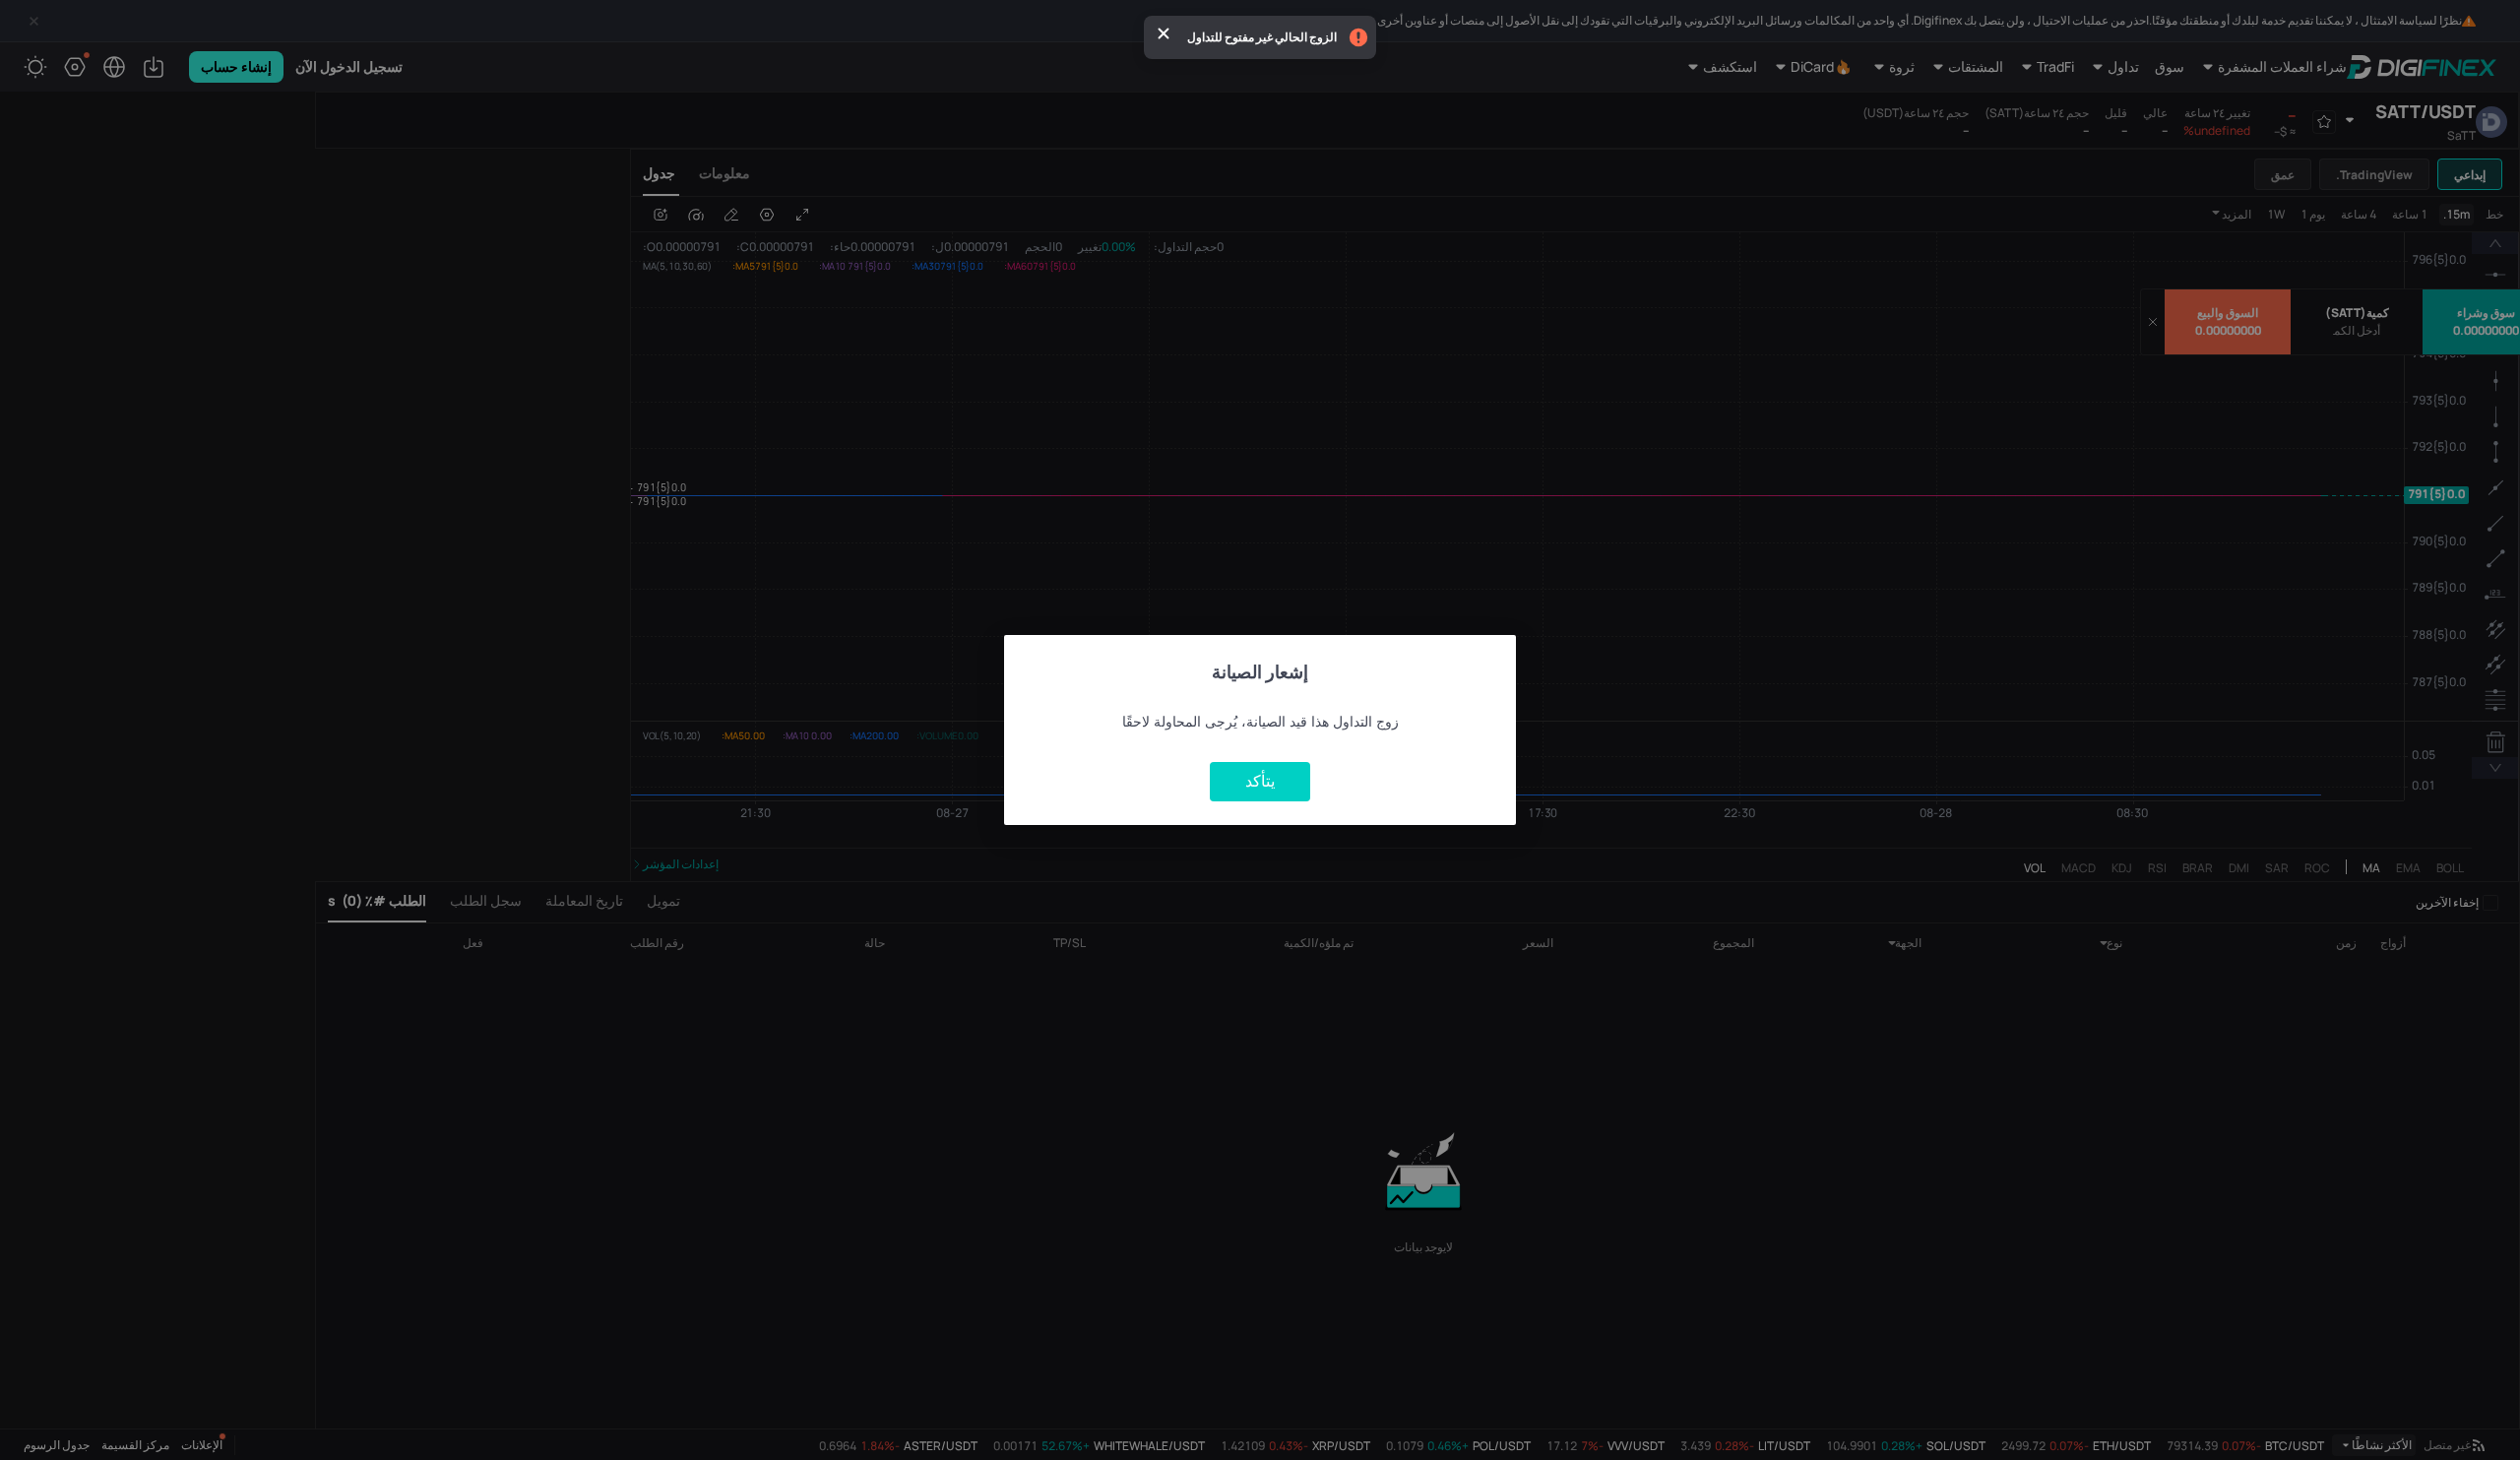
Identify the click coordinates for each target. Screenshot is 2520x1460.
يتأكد (1260, 781)
